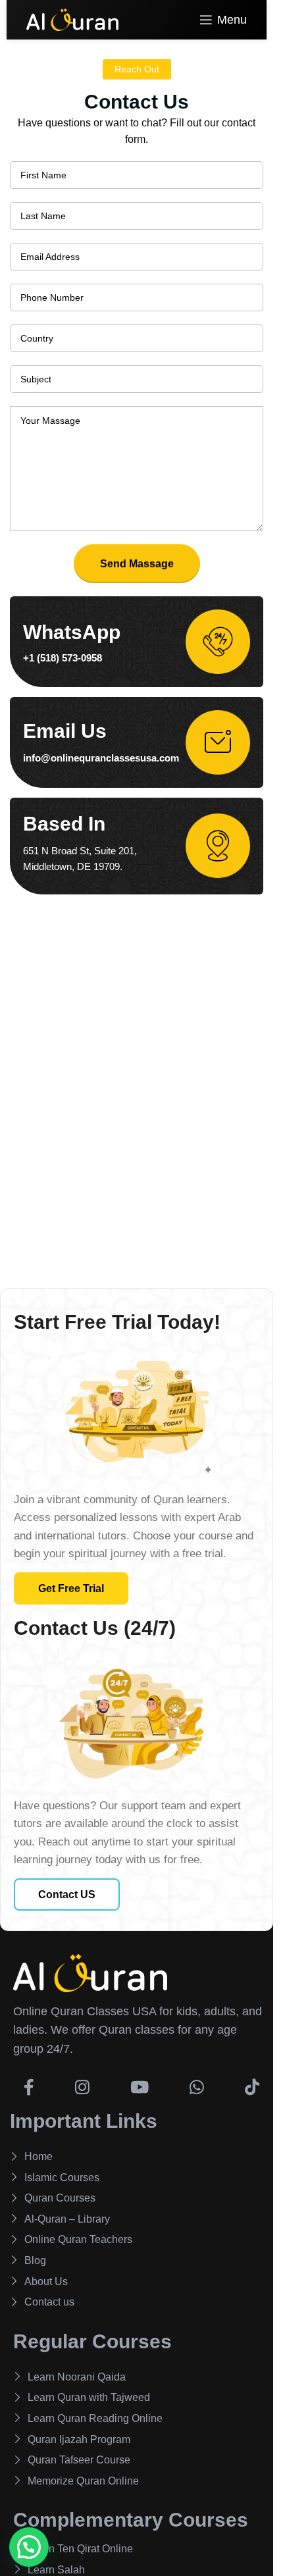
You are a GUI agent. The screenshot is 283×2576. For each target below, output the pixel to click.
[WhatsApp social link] (197, 2081)
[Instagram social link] (82, 2081)
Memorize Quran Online (83, 2481)
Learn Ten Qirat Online (80, 2549)
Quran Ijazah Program (79, 2439)
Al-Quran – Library (67, 2219)
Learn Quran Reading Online (95, 2418)
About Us (46, 2281)
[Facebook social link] (29, 2081)
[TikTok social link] (252, 2081)
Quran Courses (60, 2198)
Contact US (67, 1894)
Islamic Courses (62, 2177)
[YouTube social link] (140, 2081)
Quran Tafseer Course (79, 2460)
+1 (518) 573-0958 (63, 658)
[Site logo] (72, 19)
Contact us (49, 2302)
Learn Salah (56, 2570)
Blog (35, 2260)
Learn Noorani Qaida (77, 2377)
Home (39, 2156)
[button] (29, 2547)
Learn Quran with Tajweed (89, 2397)
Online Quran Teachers (78, 2239)
